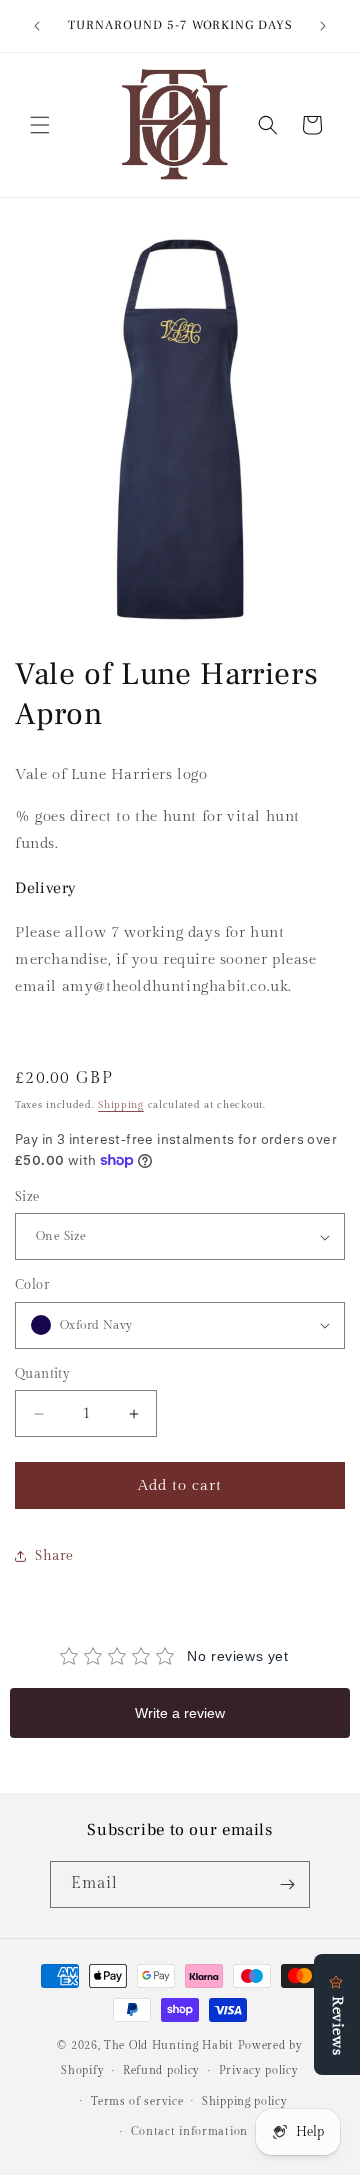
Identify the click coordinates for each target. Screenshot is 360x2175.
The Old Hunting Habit (170, 2045)
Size (27, 1197)
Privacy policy (259, 2070)
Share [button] (54, 1556)
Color (32, 1285)
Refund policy (161, 2070)
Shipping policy (245, 2101)
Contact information (189, 2131)
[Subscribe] (287, 1884)
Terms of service (137, 2101)
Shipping (121, 1105)
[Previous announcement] (37, 26)
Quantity (42, 1374)
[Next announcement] (323, 26)
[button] (40, 125)
